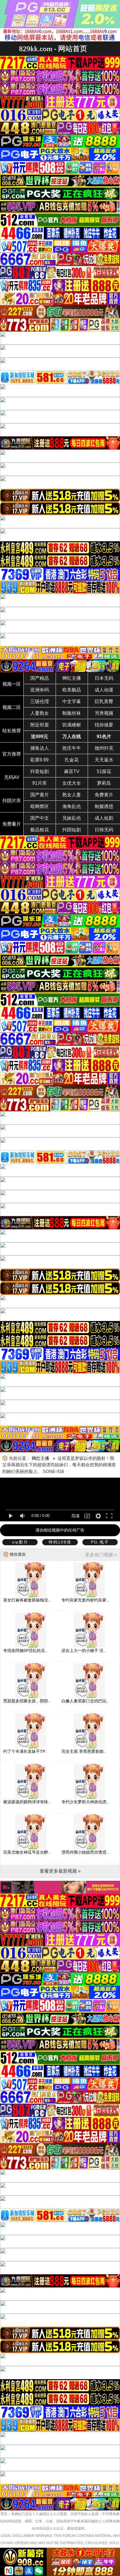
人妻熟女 (40, 713)
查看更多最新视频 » (60, 1871)
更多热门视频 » (101, 1555)
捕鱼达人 (40, 748)
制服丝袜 (72, 713)
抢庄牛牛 (72, 748)
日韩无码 (104, 830)
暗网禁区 (40, 806)
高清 (75, 1516)
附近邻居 (40, 725)
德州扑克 (104, 748)
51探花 (104, 771)
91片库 (40, 783)
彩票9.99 (39, 760)
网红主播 (72, 678)
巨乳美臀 (104, 701)
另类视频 (104, 713)
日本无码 (104, 678)
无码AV (12, 777)
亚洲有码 (40, 690)
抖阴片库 (12, 801)
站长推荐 (12, 731)
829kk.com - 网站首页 (53, 49)
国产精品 (40, 678)
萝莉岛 (104, 783)
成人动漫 (104, 690)
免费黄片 (104, 795)
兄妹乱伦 (72, 818)
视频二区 (12, 707)
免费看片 (12, 824)
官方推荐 (12, 754)
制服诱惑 (104, 806)
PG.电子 (100, 1542)
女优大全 (72, 783)
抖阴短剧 (72, 830)
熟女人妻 (72, 795)
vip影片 (20, 1542)
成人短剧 (104, 818)
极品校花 (40, 830)
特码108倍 (60, 1542)
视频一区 (12, 684)
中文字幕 (72, 701)
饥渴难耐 (72, 725)
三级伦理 (40, 701)
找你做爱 (104, 725)
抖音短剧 (40, 771)
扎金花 (72, 760)
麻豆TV (72, 771)
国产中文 (40, 818)
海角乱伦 (72, 806)
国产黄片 (40, 795)
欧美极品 (72, 690)
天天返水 (104, 760)
